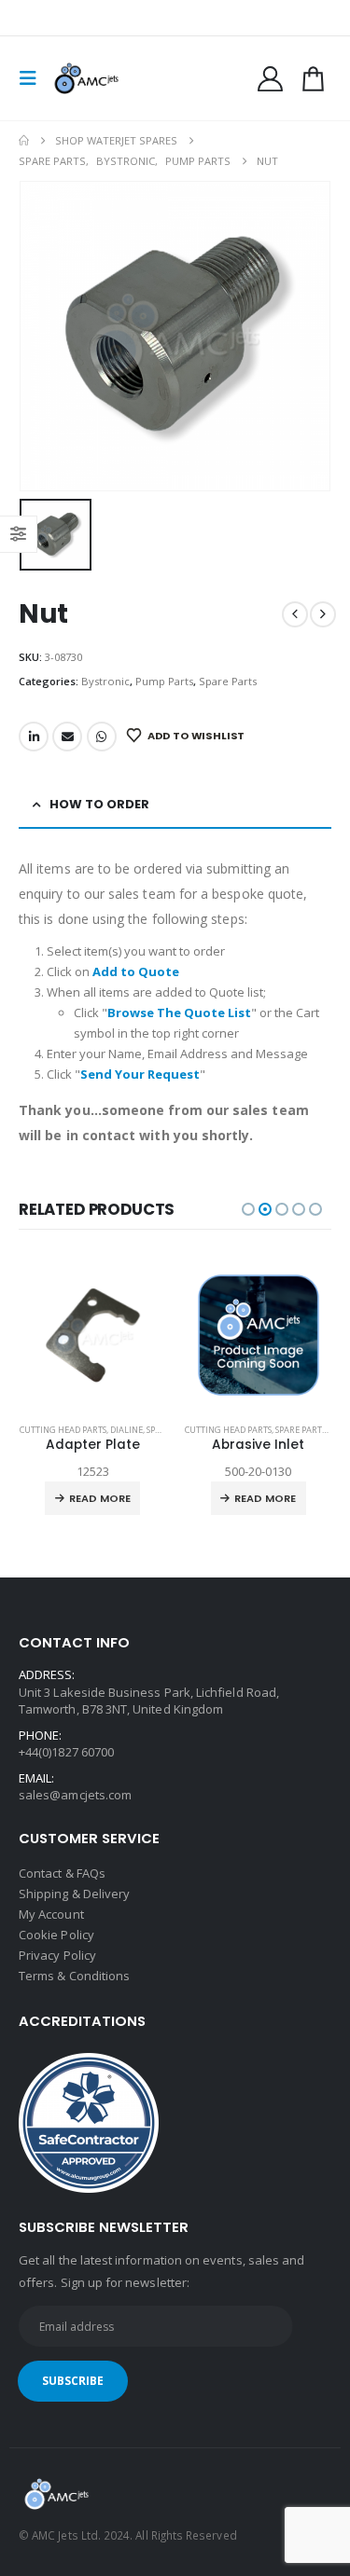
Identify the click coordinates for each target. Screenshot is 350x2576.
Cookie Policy (56, 1935)
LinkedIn (34, 737)
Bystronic (105, 681)
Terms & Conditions (74, 1976)
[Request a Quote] (313, 79)
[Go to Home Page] (24, 141)
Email (67, 737)
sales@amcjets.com (75, 1795)
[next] (323, 614)
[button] (34, 78)
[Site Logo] (86, 78)
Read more (100, 1498)
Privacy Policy (57, 1955)
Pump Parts (164, 681)
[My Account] (271, 79)
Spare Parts (228, 681)
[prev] (295, 614)
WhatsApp (102, 737)
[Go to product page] (93, 1335)
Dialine (126, 1430)
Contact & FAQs (62, 1873)
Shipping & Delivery (74, 1894)
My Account (51, 1914)
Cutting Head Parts (63, 1430)
